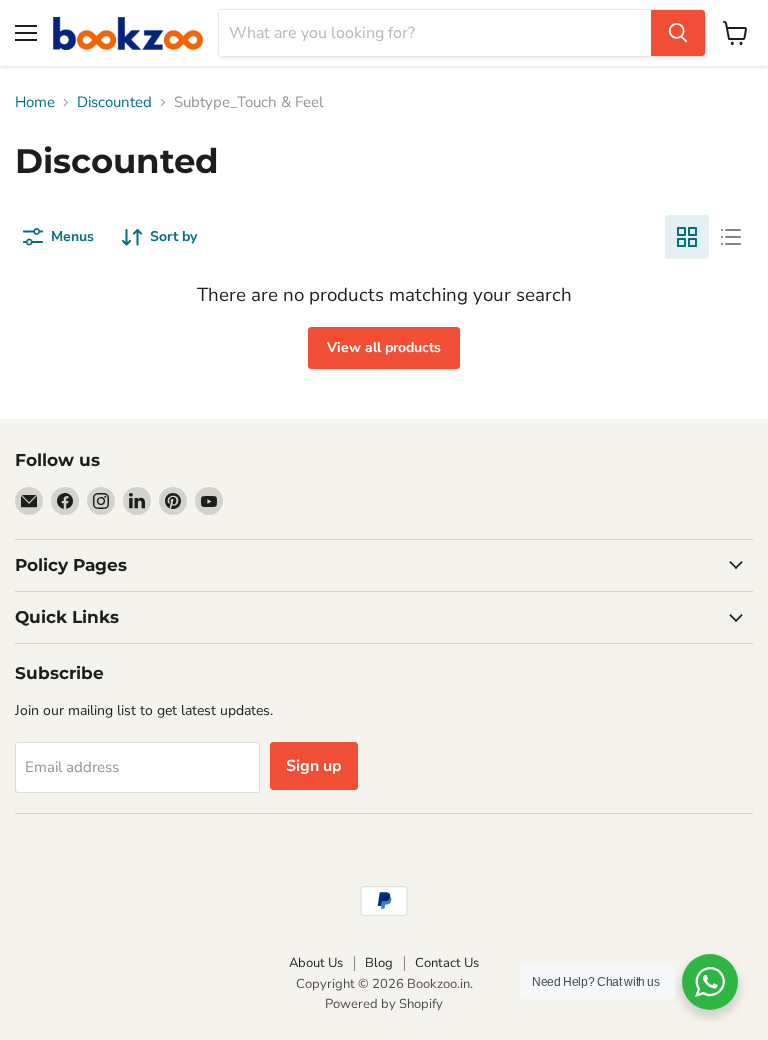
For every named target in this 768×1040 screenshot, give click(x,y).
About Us (316, 963)
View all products (384, 347)
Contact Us (447, 963)
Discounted (114, 102)
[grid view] (687, 237)
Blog (379, 963)
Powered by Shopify (384, 1004)
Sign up (314, 766)
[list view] (731, 237)
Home (35, 102)
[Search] (678, 33)
